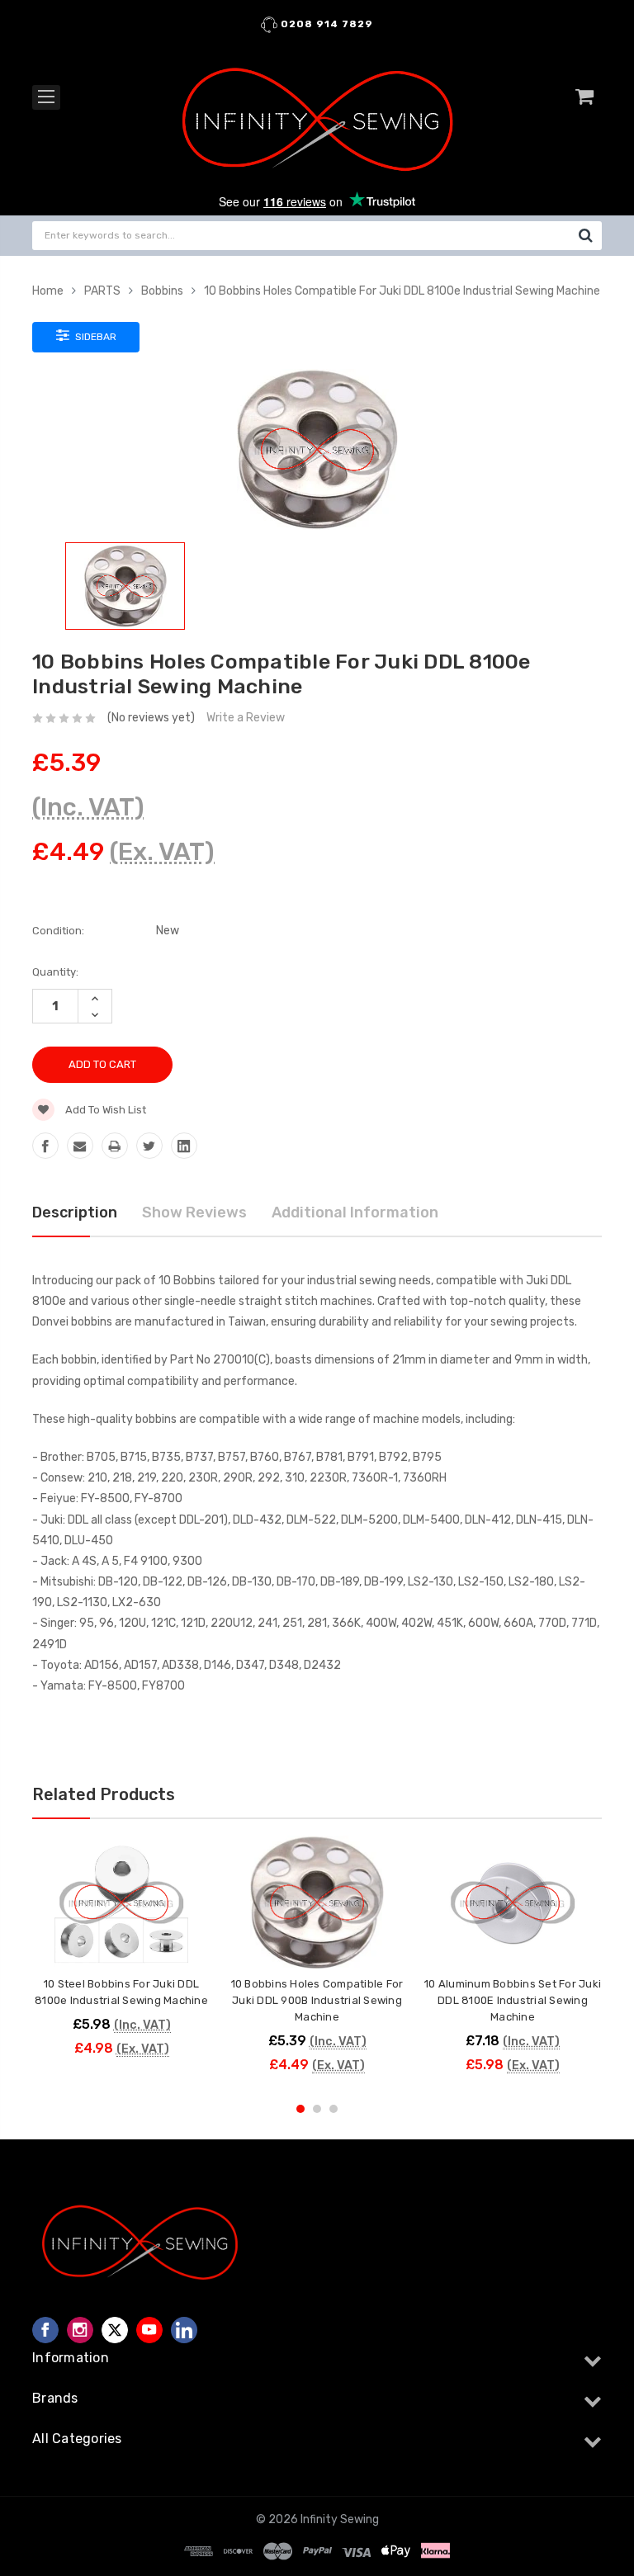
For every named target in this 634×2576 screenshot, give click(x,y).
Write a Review (246, 718)
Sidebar (95, 337)
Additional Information (355, 1212)
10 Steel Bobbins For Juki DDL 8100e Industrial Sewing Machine (121, 1992)
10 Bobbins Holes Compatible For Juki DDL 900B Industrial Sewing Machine (317, 2000)
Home (48, 291)
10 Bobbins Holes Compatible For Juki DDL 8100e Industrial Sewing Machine (402, 291)
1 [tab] (300, 2109)
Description (75, 1212)
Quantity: (55, 972)
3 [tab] (334, 2109)
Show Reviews (194, 1212)
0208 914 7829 (325, 24)
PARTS (102, 291)
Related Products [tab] (104, 1794)
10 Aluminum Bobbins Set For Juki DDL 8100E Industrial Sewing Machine (513, 2000)
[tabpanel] (122, 1954)
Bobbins (162, 291)
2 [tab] (317, 2109)
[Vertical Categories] (46, 97)
